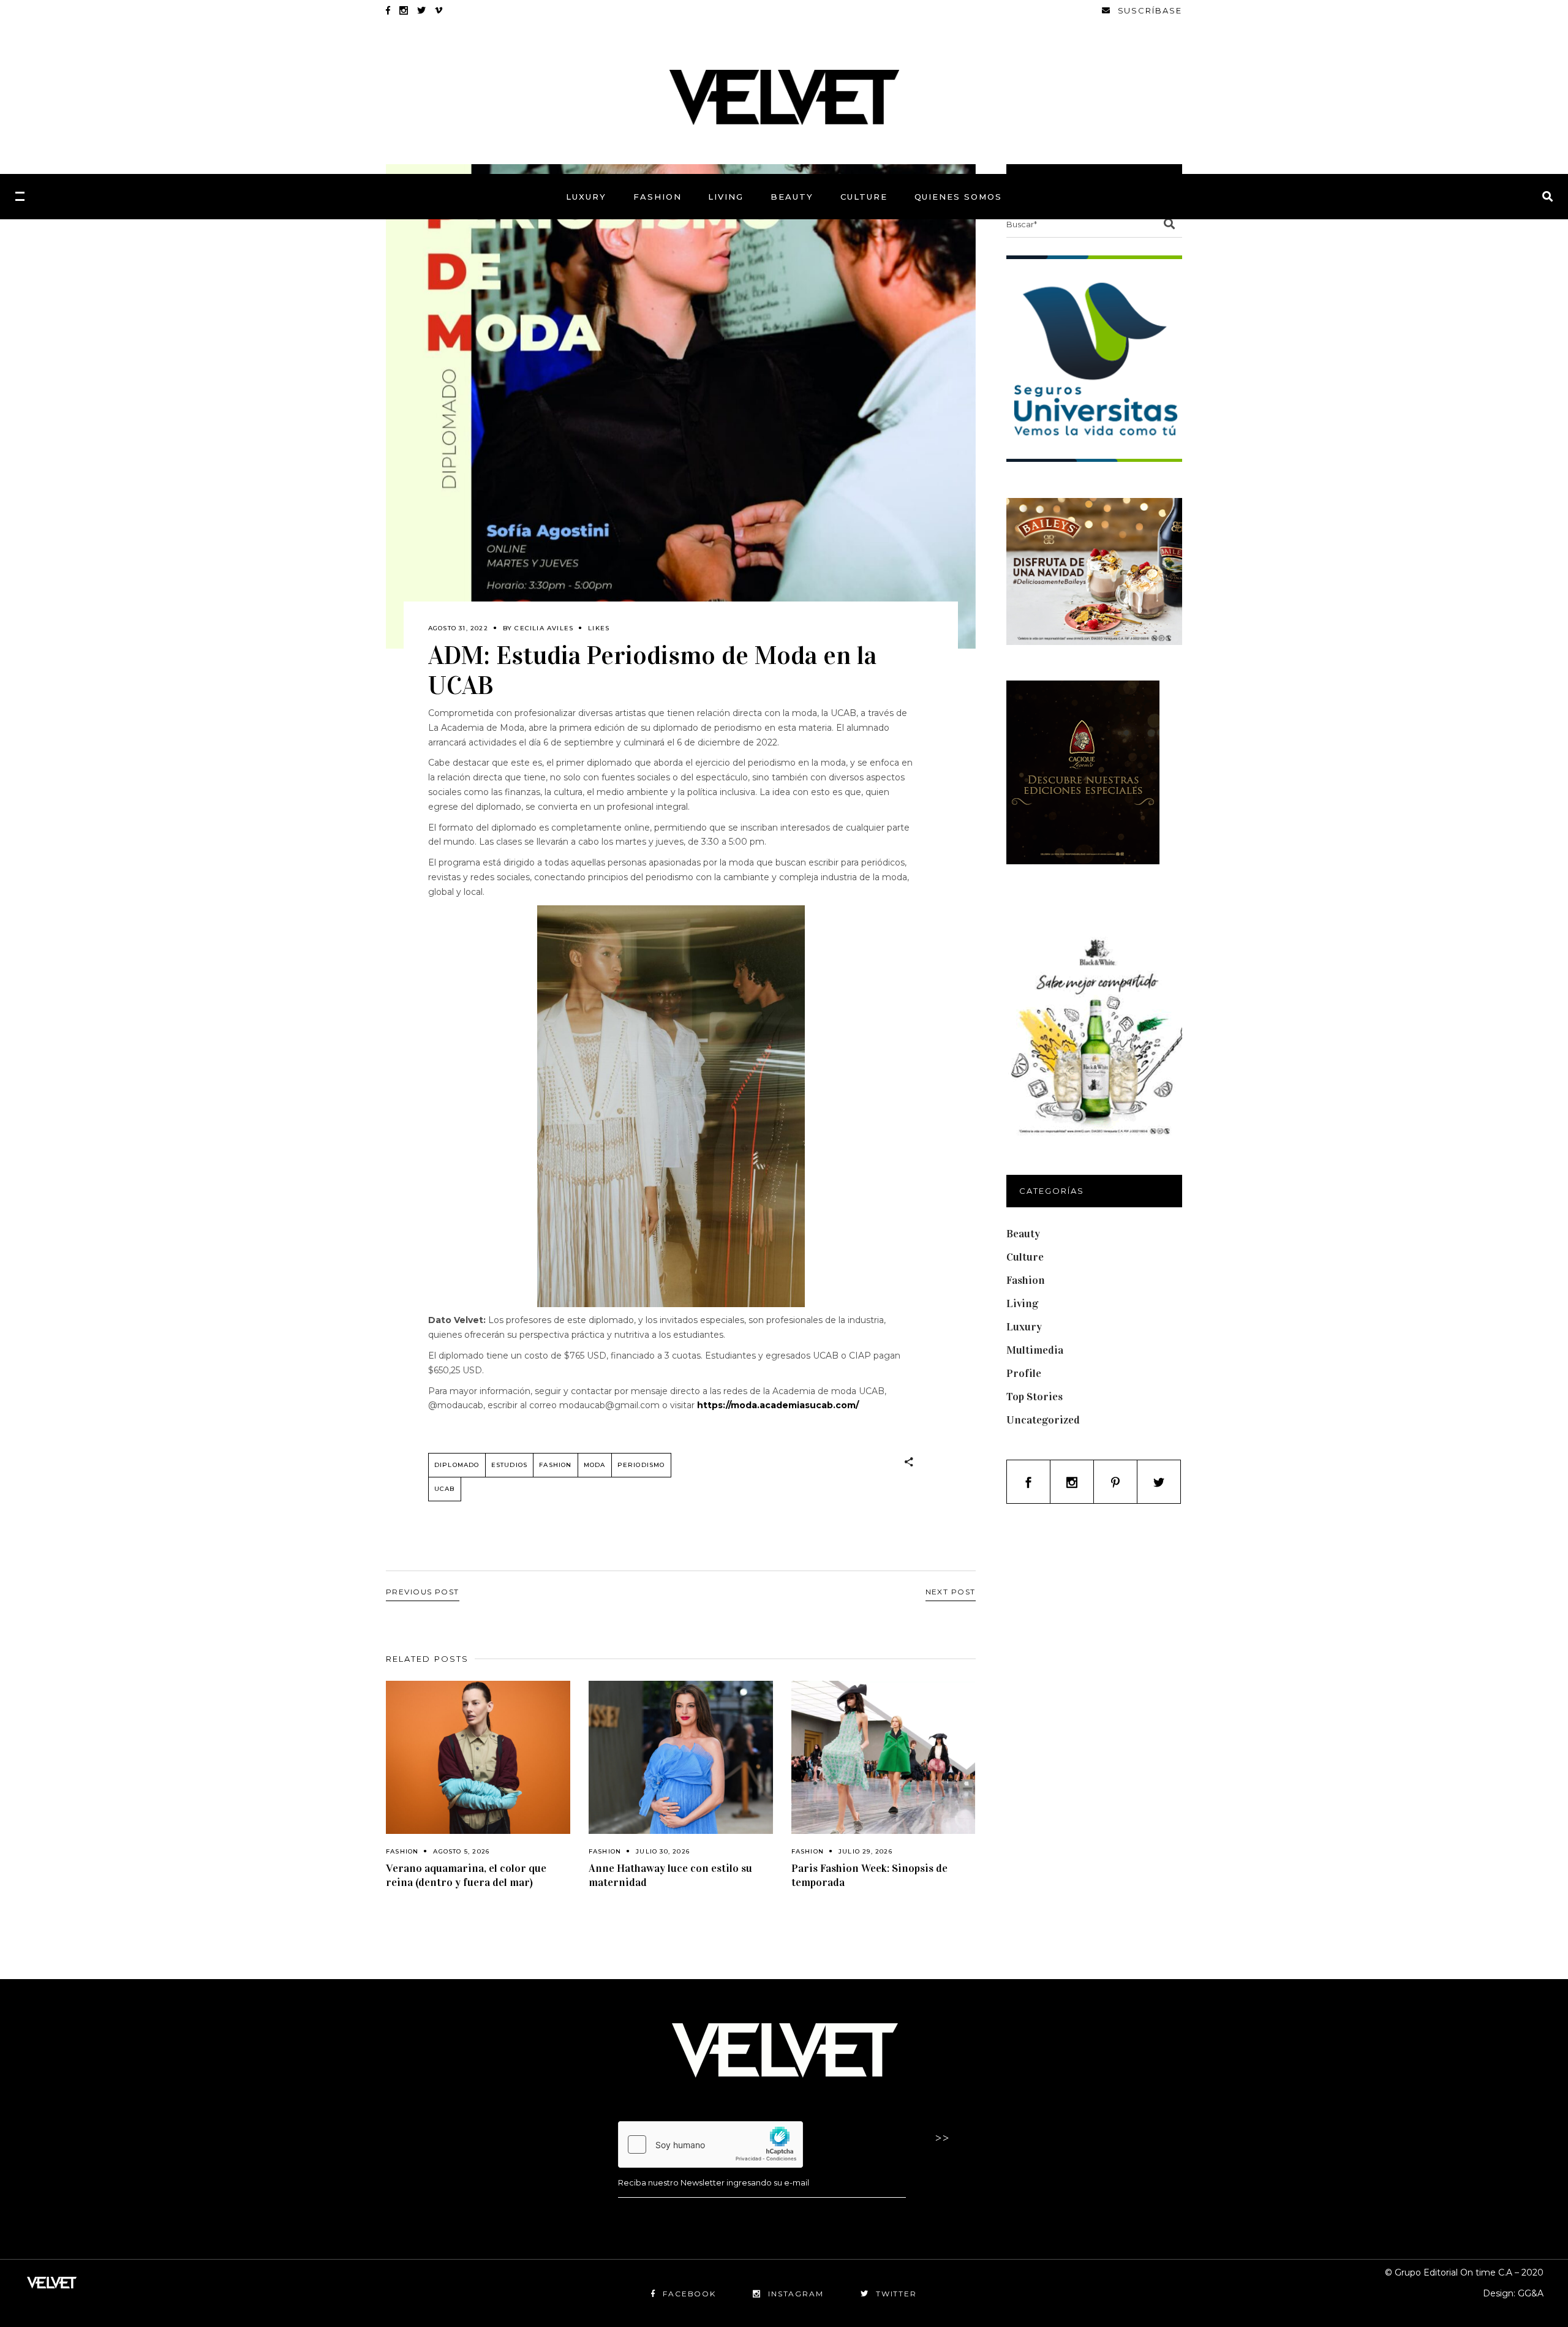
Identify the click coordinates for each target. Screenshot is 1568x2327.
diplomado (457, 1465)
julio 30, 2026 (663, 1851)
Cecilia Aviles (544, 628)
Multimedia (1035, 1350)
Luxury (1024, 1327)
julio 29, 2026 (865, 1851)
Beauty (1023, 1234)
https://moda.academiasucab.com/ (778, 1405)
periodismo (641, 1465)
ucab (445, 1489)
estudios (510, 1465)
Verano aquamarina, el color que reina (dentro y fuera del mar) (466, 1875)
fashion (555, 1465)
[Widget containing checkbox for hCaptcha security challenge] (710, 2144)
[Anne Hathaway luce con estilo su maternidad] (681, 1758)
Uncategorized (1043, 1420)
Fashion (402, 1851)
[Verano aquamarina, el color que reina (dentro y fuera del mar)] (478, 1758)
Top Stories (1035, 1397)
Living (1022, 1303)
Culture (1025, 1257)
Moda (595, 1465)
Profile (1024, 1373)
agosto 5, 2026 (461, 1851)
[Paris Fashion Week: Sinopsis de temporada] (884, 1758)
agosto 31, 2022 (458, 628)
